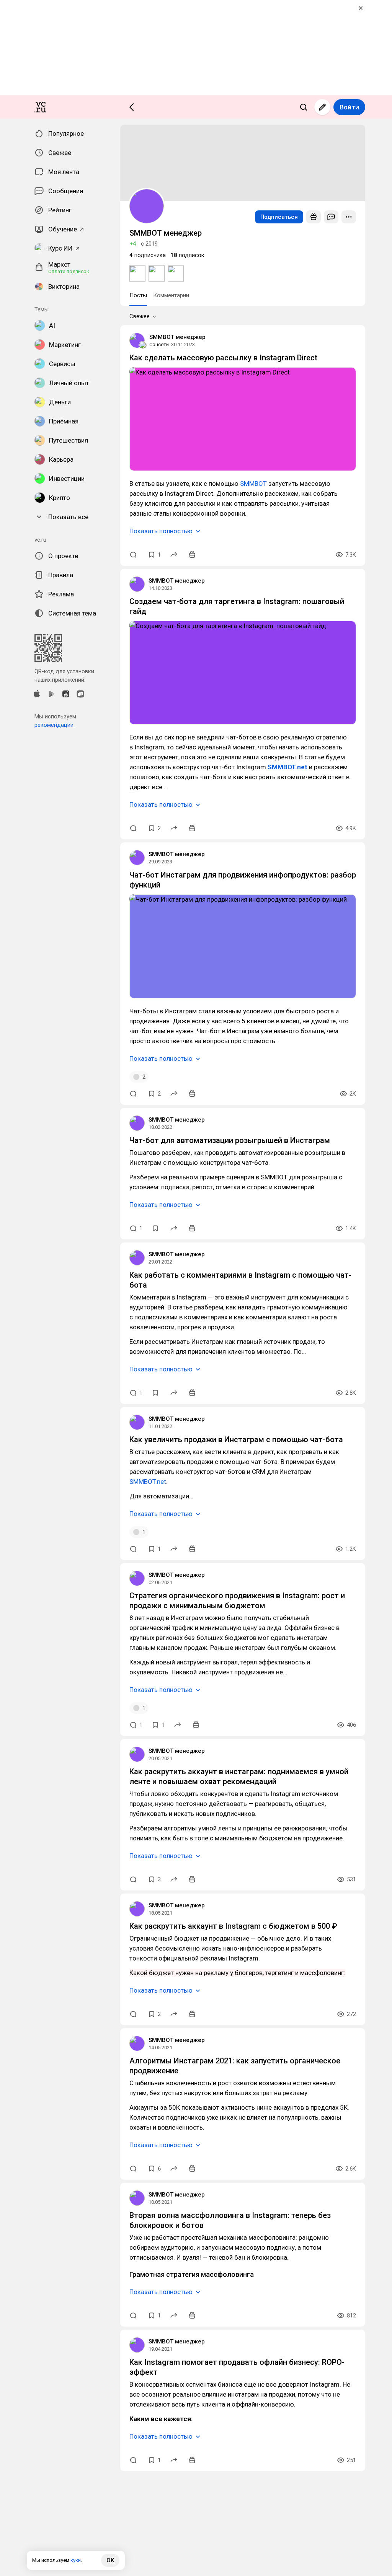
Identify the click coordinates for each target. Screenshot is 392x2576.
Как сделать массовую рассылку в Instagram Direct (223, 358)
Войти (349, 107)
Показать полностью (161, 531)
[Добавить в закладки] (155, 1228)
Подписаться (279, 217)
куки (76, 2560)
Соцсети (159, 344)
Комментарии (171, 295)
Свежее (140, 316)
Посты (138, 295)
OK (110, 2560)
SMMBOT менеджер (177, 337)
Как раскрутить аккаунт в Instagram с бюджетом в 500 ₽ (233, 1926)
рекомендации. (55, 725)
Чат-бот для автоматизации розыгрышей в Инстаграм (230, 1140)
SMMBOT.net (148, 1482)
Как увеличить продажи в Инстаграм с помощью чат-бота (236, 1439)
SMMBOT (253, 484)
